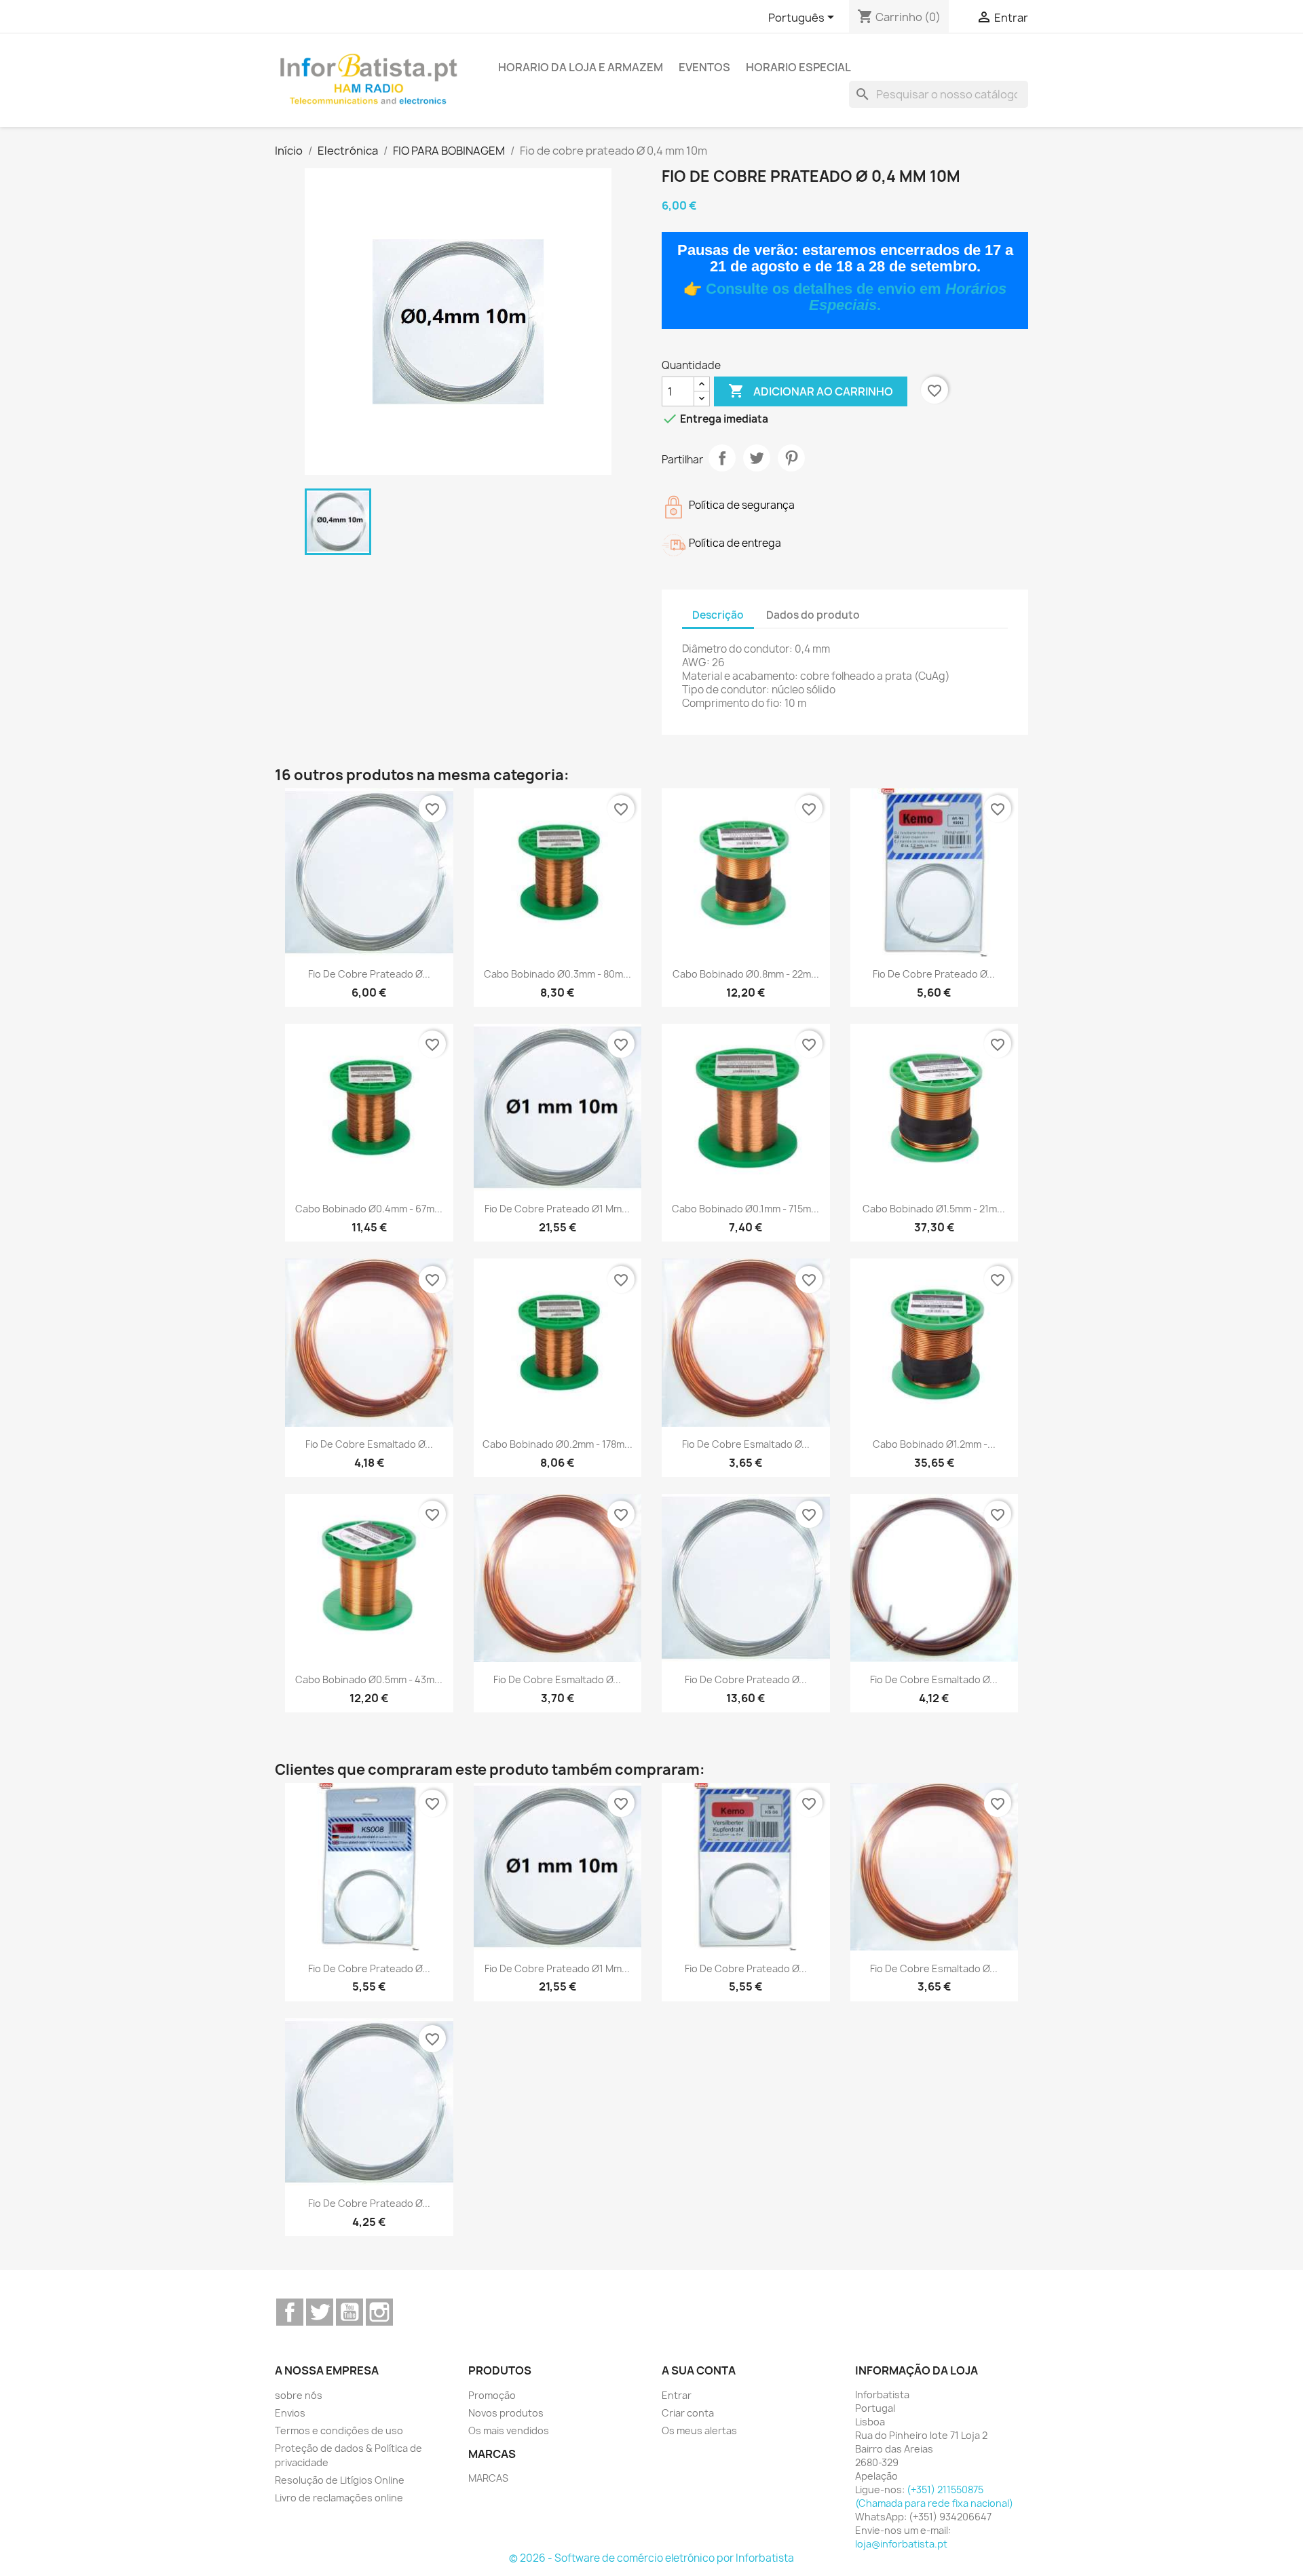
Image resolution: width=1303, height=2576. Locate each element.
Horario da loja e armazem (581, 67)
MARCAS (488, 2478)
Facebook (290, 2312)
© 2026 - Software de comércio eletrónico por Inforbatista (651, 2558)
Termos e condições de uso (339, 2430)
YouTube (350, 2312)
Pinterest (791, 458)
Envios (290, 2413)
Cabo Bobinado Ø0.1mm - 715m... (745, 1209)
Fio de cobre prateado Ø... (369, 974)
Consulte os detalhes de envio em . (856, 297)
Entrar (677, 2395)
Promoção (492, 2395)
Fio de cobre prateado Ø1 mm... (557, 1209)
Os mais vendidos (509, 2430)
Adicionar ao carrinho (811, 391)
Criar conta (688, 2413)
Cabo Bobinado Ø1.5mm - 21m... (934, 1209)
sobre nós (299, 2395)
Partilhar (722, 458)
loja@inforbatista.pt (901, 2544)
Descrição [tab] (718, 615)
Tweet (757, 458)
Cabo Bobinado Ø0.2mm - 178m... (558, 1444)
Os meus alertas (699, 2430)
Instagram (379, 2312)
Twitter (320, 2312)
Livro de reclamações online (339, 2498)
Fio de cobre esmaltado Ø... (369, 1444)
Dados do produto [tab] (813, 615)
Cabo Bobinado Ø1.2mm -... (934, 1444)
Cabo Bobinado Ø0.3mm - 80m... (558, 974)
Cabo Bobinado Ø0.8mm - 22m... (746, 974)
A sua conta (699, 2370)
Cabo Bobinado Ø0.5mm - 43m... (369, 1679)
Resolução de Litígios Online (340, 2480)
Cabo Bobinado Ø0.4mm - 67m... (369, 1209)
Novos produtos (506, 2413)
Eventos (704, 67)
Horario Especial (798, 67)
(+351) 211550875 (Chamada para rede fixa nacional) (934, 2496)
